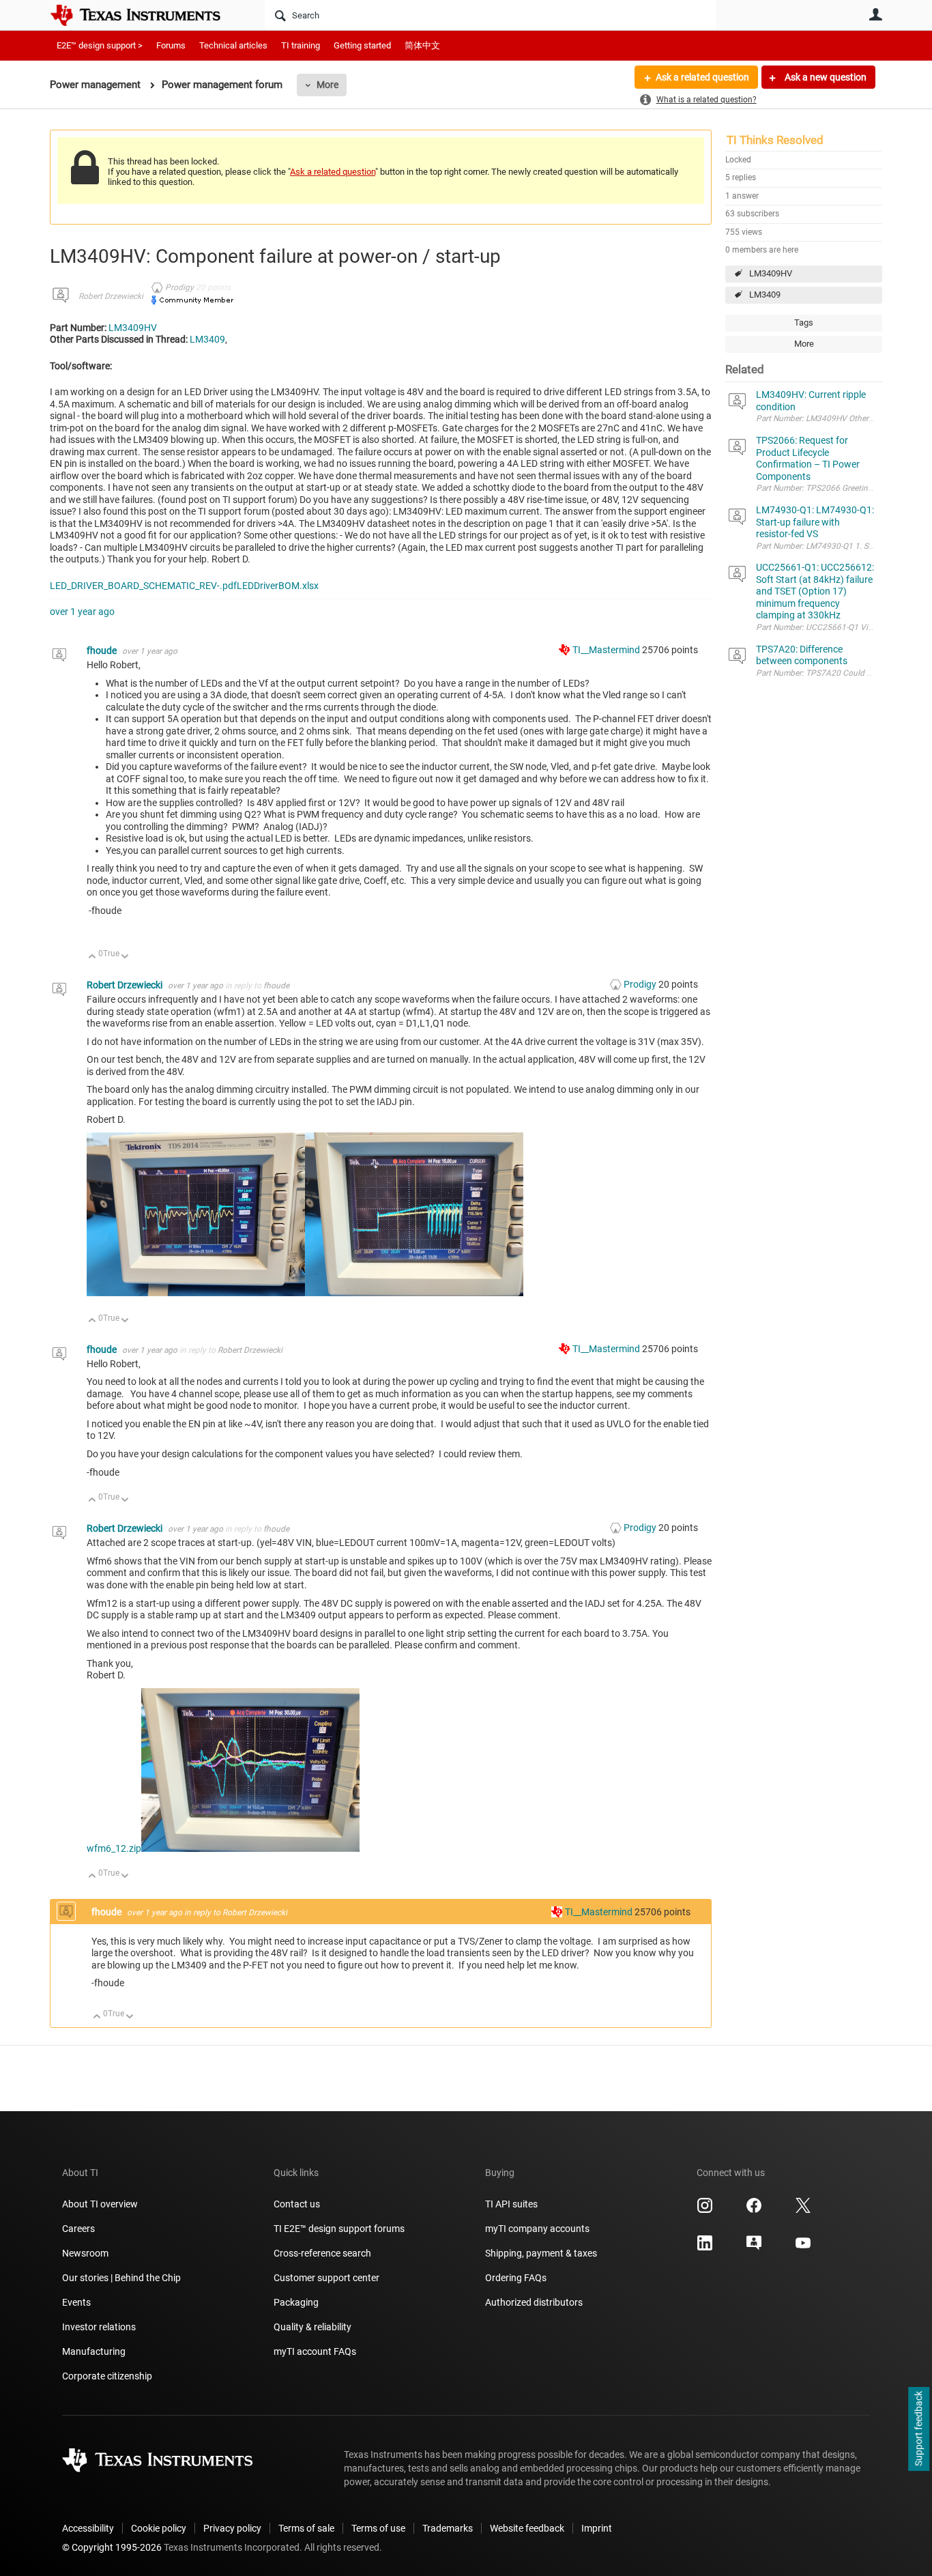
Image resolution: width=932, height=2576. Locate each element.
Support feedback (918, 2429)
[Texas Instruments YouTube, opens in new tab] (803, 2248)
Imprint (597, 2528)
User (875, 14)
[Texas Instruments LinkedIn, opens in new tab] (705, 2248)
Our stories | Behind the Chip (121, 2278)
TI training (301, 45)
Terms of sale (306, 2528)
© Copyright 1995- (112, 2547)
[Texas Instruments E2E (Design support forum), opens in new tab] (754, 2248)
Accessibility (88, 2528)
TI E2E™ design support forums (339, 2229)
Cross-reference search (322, 2253)
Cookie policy (159, 2528)
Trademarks (448, 2528)
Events (76, 2302)
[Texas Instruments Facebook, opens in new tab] (754, 2210)
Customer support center (326, 2278)
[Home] (145, 15)
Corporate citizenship (107, 2376)
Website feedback (527, 2528)
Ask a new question (825, 77)
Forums (171, 45)
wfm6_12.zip (114, 1848)
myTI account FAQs (315, 2351)
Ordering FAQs (516, 2278)
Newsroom (85, 2253)
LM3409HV (771, 273)
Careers (78, 2229)
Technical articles (233, 45)
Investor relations (99, 2327)
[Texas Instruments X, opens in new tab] (803, 2210)
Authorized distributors (534, 2302)
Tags (804, 323)
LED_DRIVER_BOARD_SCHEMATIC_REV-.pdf (143, 586)
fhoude (103, 650)
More (327, 85)
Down (125, 957)
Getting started (362, 45)
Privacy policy (232, 2528)
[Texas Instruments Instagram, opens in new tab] (705, 2210)
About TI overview (100, 2204)
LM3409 (765, 295)
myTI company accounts (537, 2229)
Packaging (296, 2302)
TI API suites (511, 2204)
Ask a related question (702, 77)
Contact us (297, 2204)
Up (92, 957)
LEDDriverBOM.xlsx (278, 586)
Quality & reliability (312, 2327)
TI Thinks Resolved (775, 140)
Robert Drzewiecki (111, 296)
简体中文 (422, 45)
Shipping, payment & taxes (541, 2253)
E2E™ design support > (100, 45)
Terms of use (378, 2528)
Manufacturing (94, 2351)
